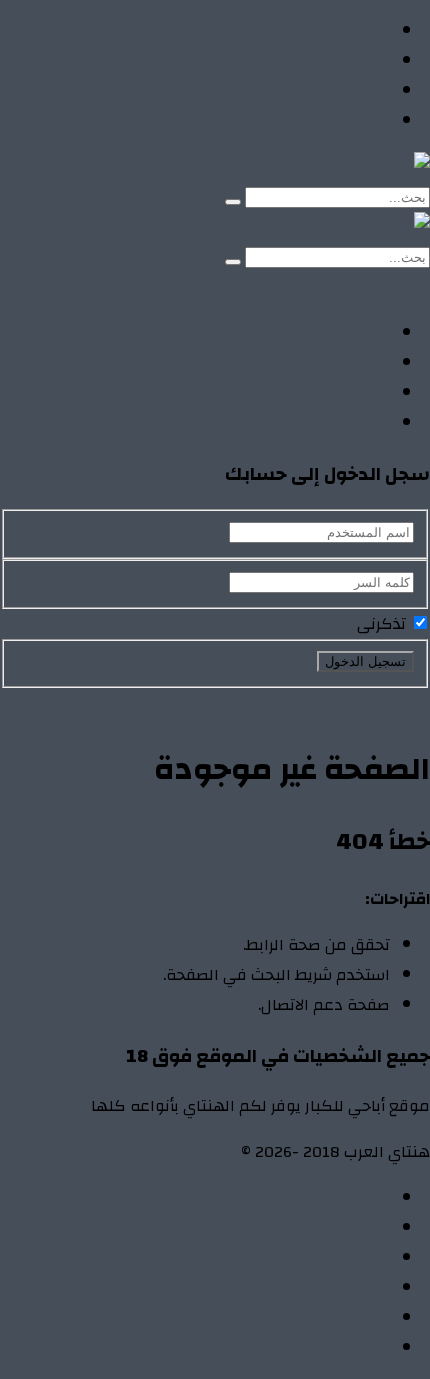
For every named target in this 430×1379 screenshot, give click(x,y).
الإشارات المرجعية (328, 1258)
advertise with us (329, 1318)
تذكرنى (383, 624)
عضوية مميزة (342, 1348)
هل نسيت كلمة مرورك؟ (226, 703)
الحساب (363, 1228)
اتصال (370, 1198)
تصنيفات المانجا (335, 91)
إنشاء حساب (285, 287)
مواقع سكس (342, 121)
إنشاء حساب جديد (371, 703)
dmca (371, 1288)
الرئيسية (361, 31)
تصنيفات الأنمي (336, 61)
